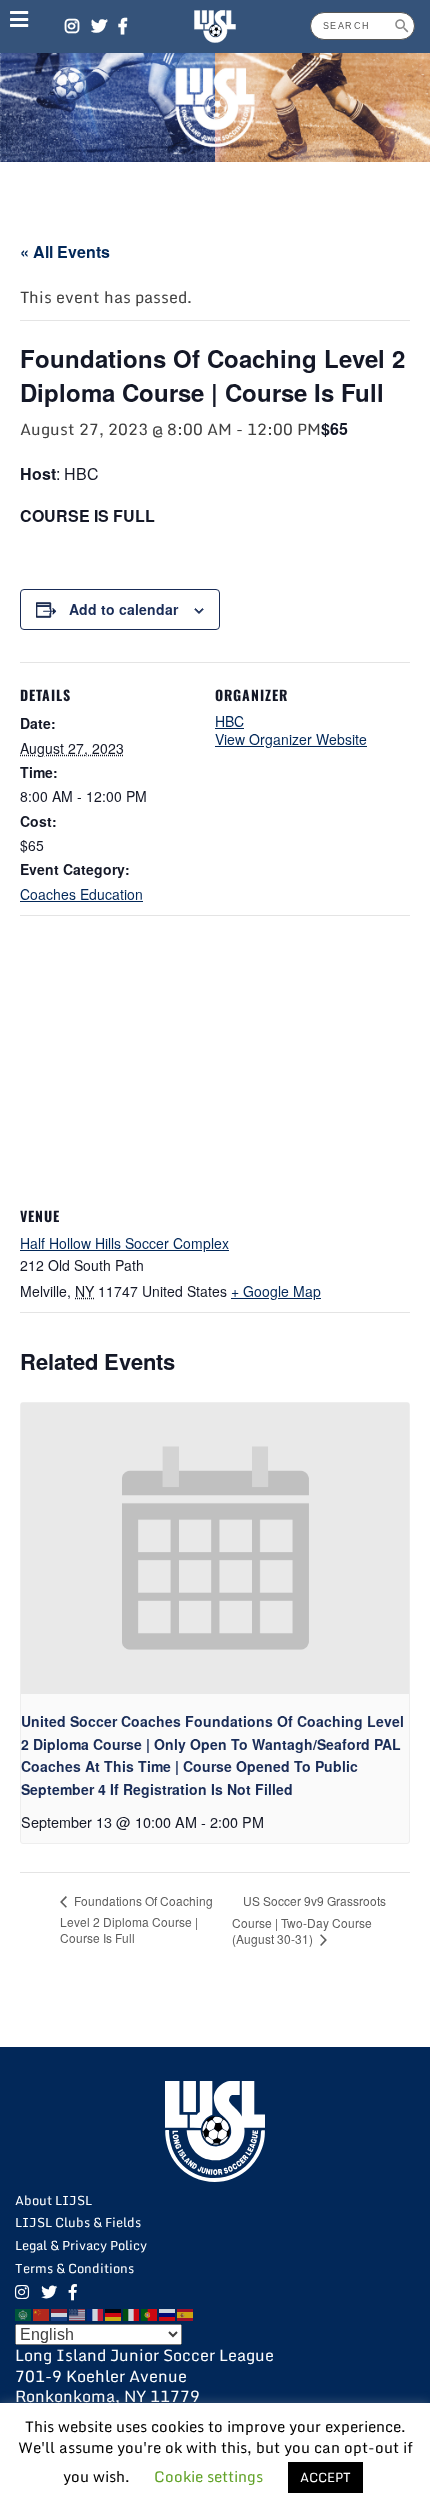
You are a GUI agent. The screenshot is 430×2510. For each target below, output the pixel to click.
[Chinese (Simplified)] (42, 2313)
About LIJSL (53, 2200)
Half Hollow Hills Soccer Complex (124, 1243)
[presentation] (215, 1548)
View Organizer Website (291, 739)
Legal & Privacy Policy (81, 2245)
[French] (96, 2313)
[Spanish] (186, 2313)
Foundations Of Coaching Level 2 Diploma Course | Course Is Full (136, 1919)
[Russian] (168, 2313)
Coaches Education (81, 894)
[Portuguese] (150, 2313)
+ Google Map (276, 1291)
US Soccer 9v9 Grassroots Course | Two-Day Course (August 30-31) (309, 1919)
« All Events (65, 251)
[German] (114, 2313)
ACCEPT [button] (325, 2477)
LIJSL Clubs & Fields (78, 2222)
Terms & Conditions (74, 2268)
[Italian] (132, 2313)
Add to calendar (123, 609)
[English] (78, 2313)
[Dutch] (60, 2313)
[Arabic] (24, 2313)
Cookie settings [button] (208, 2476)
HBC (229, 721)
